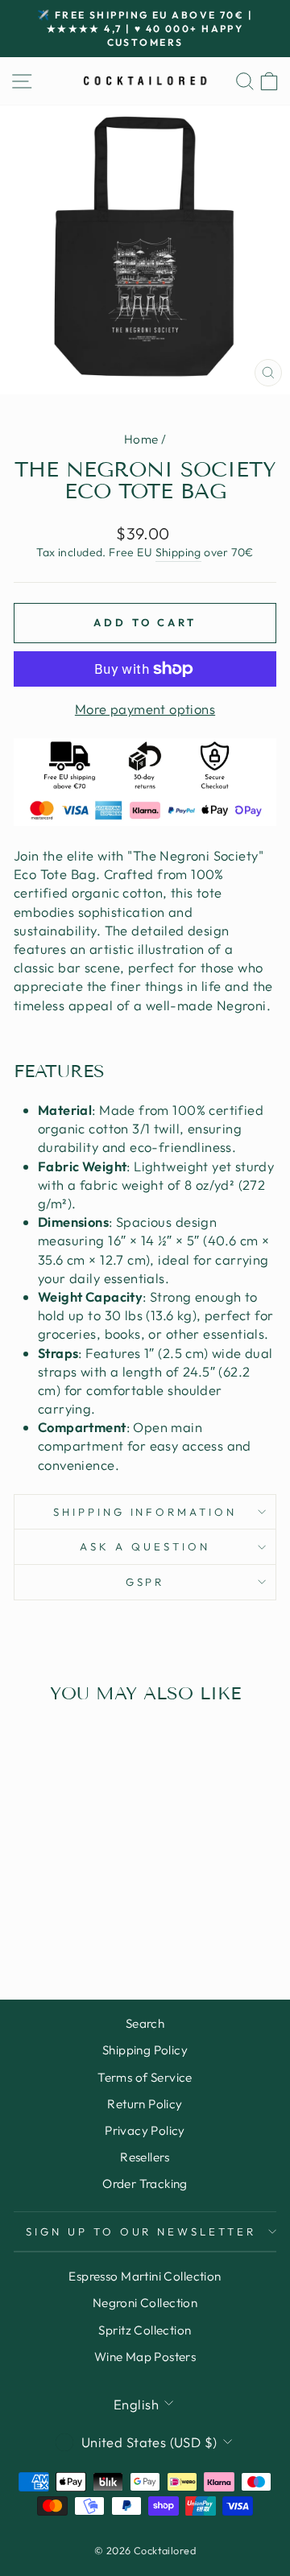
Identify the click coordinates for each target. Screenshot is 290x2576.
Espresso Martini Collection (145, 2276)
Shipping (178, 552)
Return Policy (145, 2104)
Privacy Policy (145, 2130)
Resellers (145, 2157)
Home (141, 439)
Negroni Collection (145, 2303)
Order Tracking (145, 2184)
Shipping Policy (145, 2050)
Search (145, 2023)
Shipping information (145, 1512)
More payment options (145, 709)
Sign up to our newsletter (141, 2231)
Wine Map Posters (145, 2357)
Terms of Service (145, 2077)
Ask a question (145, 1546)
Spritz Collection (145, 2330)
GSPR (145, 1582)
